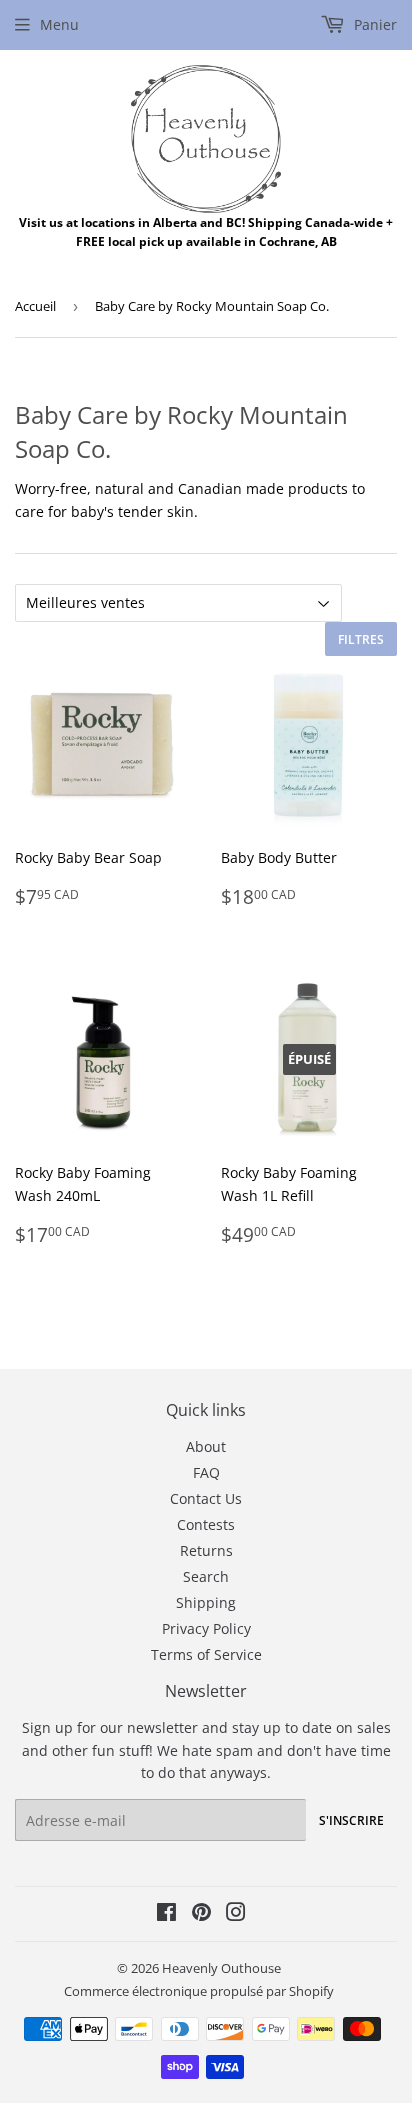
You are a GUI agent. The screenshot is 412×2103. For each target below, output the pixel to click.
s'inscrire (351, 1820)
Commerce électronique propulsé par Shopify (199, 1991)
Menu (59, 24)
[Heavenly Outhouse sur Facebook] (166, 1914)
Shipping (206, 1602)
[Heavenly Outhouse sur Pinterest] (201, 1914)
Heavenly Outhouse (221, 1968)
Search (206, 1576)
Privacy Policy (206, 1628)
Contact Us (206, 1498)
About (206, 1446)
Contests (206, 1524)
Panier (373, 24)
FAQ (206, 1472)
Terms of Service (206, 1654)
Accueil (35, 306)
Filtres (361, 639)
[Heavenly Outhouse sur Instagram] (236, 1914)
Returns (206, 1550)
